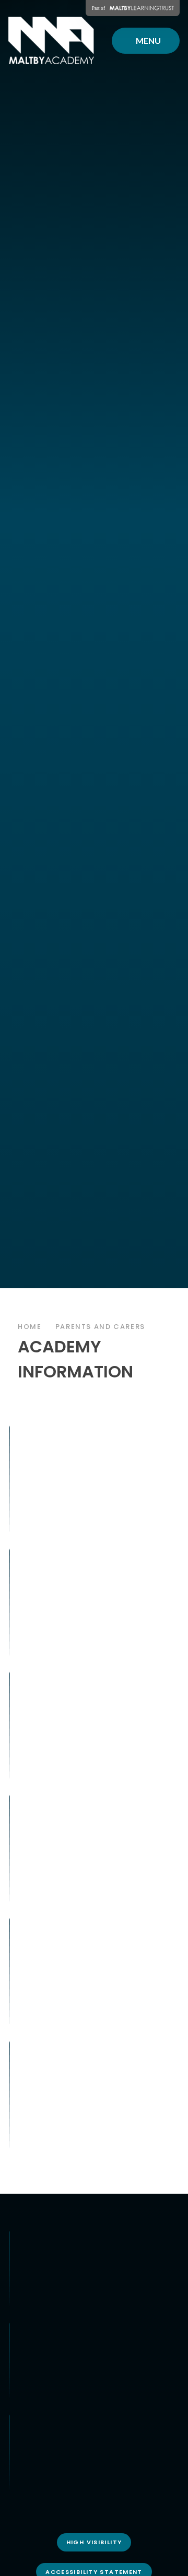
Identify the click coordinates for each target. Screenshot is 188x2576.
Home (30, 1327)
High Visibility (94, 2542)
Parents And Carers (100, 1327)
